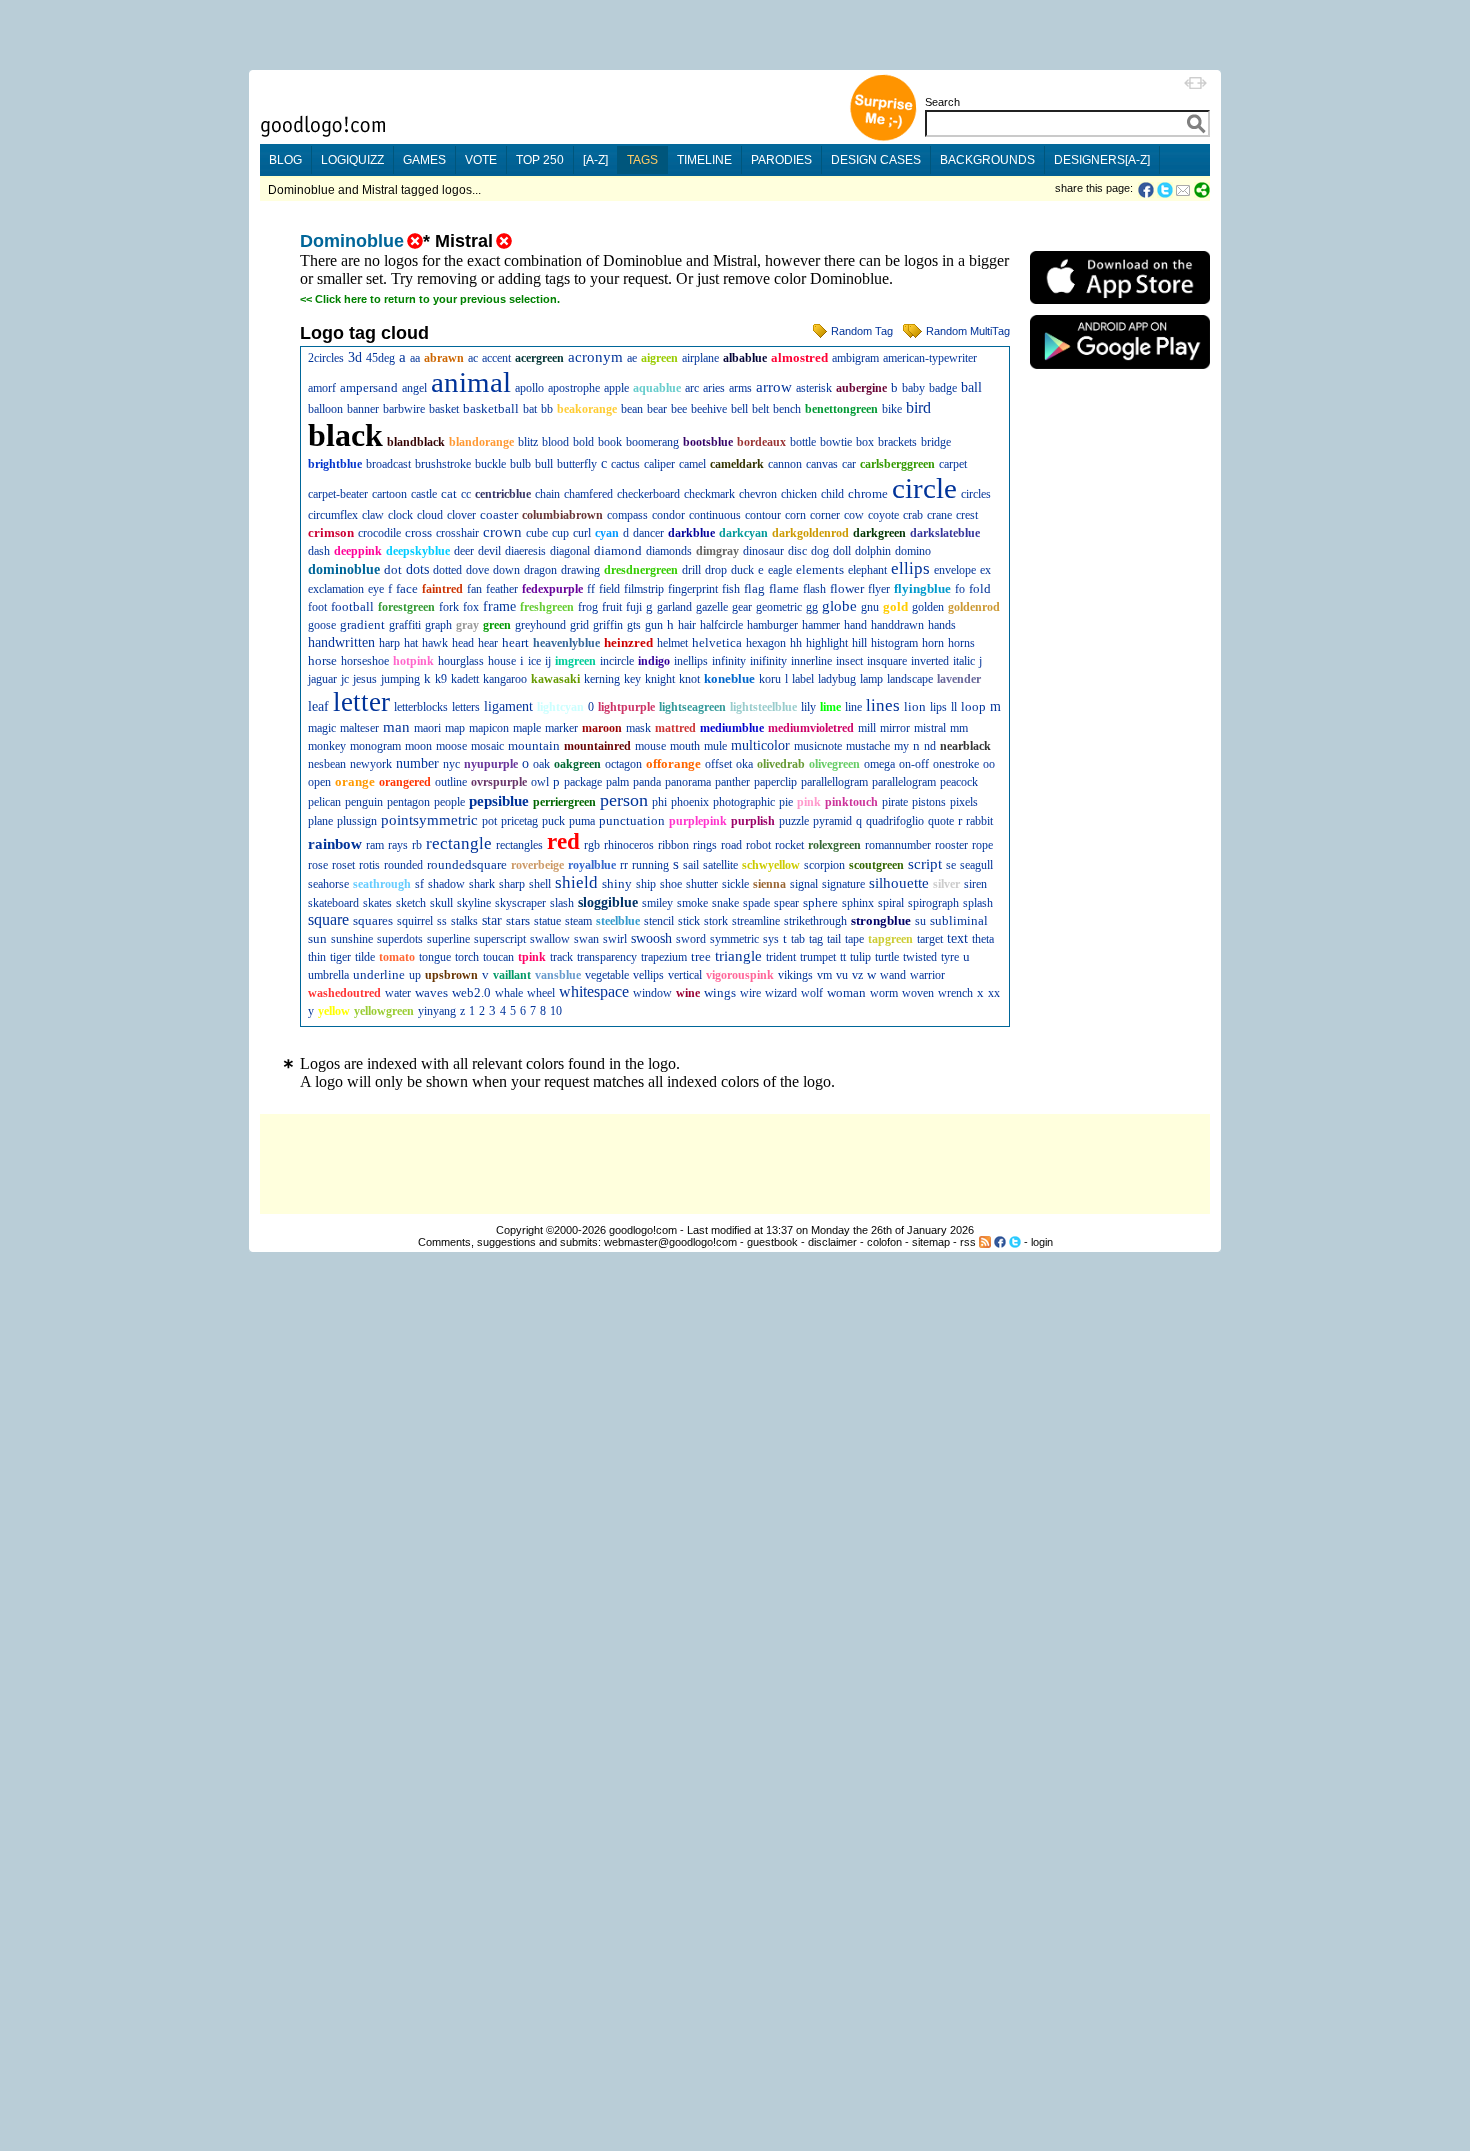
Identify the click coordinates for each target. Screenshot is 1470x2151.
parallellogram (834, 782)
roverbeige (537, 865)
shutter (702, 884)
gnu (870, 607)
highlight (827, 643)
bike (892, 409)
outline (451, 782)
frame (499, 606)
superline (448, 939)
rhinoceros (629, 845)
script (925, 864)
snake (725, 903)
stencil (659, 921)
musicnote (818, 746)
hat (411, 643)
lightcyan (560, 707)
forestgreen (406, 607)
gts (634, 625)
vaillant (512, 975)
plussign (357, 821)
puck (553, 821)
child (832, 494)
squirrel (415, 921)
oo (989, 764)
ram (375, 845)
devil (489, 551)
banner (363, 409)
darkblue (691, 533)
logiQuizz (352, 160)
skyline (474, 903)
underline (379, 974)
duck (742, 570)
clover (461, 515)
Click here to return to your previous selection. (437, 299)
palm (617, 782)
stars (518, 920)
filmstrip (644, 589)
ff (591, 589)
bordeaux (761, 442)
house (502, 661)
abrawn (444, 358)
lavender (959, 679)
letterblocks (421, 707)
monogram (375, 746)
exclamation (336, 589)
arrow (774, 387)
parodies (781, 160)
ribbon (673, 845)
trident (781, 957)
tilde (365, 957)
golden (928, 607)
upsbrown (451, 975)
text (957, 938)
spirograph (933, 903)
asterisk (814, 388)
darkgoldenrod (810, 533)
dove (477, 570)
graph (438, 625)
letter (361, 702)
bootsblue (708, 442)
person (624, 800)
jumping (400, 679)
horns (961, 643)
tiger (340, 957)
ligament (508, 706)
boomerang (652, 442)
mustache (868, 746)
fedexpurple (552, 589)
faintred (442, 589)
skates (377, 903)
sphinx (858, 903)
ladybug (837, 679)
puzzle (794, 821)
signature (843, 884)
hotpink (413, 661)
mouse (650, 746)
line (853, 707)
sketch (411, 903)
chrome (868, 493)
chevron (758, 494)
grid (579, 625)
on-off (914, 764)
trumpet (818, 957)
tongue (435, 957)
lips (938, 707)
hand (855, 625)
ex (985, 570)
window (652, 993)
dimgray (717, 551)
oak (541, 764)
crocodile (379, 533)
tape (854, 939)
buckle (490, 464)
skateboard (333, 903)
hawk (435, 643)
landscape (910, 679)
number (417, 763)
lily (808, 707)
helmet (672, 643)
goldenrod (974, 607)
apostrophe (574, 388)
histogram (894, 643)
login (1042, 1242)
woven (918, 993)
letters (466, 707)
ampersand (369, 387)
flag (754, 588)
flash (814, 589)
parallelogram (904, 782)
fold (980, 588)
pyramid (832, 821)
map (455, 728)
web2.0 (471, 992)
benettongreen (841, 409)
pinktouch (851, 802)
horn (933, 643)
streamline (756, 921)
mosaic (487, 746)
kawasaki (555, 679)
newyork (371, 764)
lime (830, 707)
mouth (685, 746)
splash (978, 903)
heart (515, 642)
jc (345, 679)
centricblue (503, 494)
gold (895, 606)
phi (659, 802)
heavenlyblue (566, 643)
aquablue (657, 388)
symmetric (734, 939)
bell (739, 409)
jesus (365, 679)
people (449, 802)
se (951, 865)
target (930, 939)
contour (763, 515)
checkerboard (648, 494)
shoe (671, 884)
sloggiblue (608, 902)
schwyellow (771, 865)
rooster (951, 845)
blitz (528, 442)
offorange (673, 763)
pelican (324, 802)
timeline (704, 160)
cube (537, 533)
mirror (895, 728)
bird (918, 407)
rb (417, 845)
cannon (785, 464)
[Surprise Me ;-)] (883, 138)
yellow (334, 1011)
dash (319, 551)
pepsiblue (499, 801)
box (865, 442)
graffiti (405, 625)
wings (720, 992)
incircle (617, 661)
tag (816, 939)
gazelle (712, 607)
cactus (625, 464)
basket (444, 409)
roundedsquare (467, 864)
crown (502, 532)
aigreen (659, 358)
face (407, 588)
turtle (887, 957)
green (497, 625)
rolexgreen (834, 845)
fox (471, 607)
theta (983, 939)
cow (854, 515)
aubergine (861, 388)
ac (473, 358)
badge (943, 388)
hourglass (461, 661)
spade (756, 903)
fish (731, 589)
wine (688, 993)
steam (578, 921)
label (803, 679)
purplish (753, 821)
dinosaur (763, 551)
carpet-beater (338, 494)
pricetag (519, 821)
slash (562, 903)
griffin (608, 625)
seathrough (382, 884)
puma (582, 821)
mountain (534, 745)
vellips (648, 975)
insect (849, 661)
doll (842, 551)
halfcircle (721, 625)
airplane (700, 358)
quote (941, 821)
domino (913, 551)
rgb (592, 845)
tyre (950, 957)
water (398, 993)
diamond (618, 550)
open (319, 782)
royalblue (592, 865)
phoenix (690, 802)
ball (971, 387)
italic (964, 661)
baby (913, 388)
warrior (927, 975)
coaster (499, 514)
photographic (744, 802)
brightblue (335, 464)
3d (355, 357)
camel (692, 464)
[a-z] (595, 160)
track (561, 957)
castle (424, 494)
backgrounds (987, 160)
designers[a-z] (1102, 160)
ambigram (855, 358)
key (632, 679)
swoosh (651, 938)
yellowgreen (384, 1011)
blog (285, 160)
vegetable (607, 975)
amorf (322, 388)
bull (544, 464)
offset (718, 764)
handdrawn (897, 625)
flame (784, 588)
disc (797, 551)
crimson (331, 532)
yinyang (437, 1011)
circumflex (333, 515)
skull (441, 903)
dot (393, 569)
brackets (897, 442)
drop (716, 570)
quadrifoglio (895, 821)
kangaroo (505, 679)
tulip (860, 957)
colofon (884, 1242)
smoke (692, 903)
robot (758, 845)
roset (343, 865)
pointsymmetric (429, 820)
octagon (623, 764)
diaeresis (525, 551)
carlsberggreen (897, 464)
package (583, 782)
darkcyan (743, 533)
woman (846, 992)
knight (660, 679)
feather (502, 589)
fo (960, 589)
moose (451, 746)
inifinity (768, 661)
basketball (491, 408)
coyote (883, 515)
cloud (430, 515)
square (328, 919)
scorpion (824, 865)
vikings (795, 975)
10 (556, 1011)
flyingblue (922, 588)
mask (638, 728)
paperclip (775, 782)
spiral (891, 903)
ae (632, 358)
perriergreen (564, 802)
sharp (512, 884)
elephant (867, 570)
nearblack (965, 746)
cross (418, 532)
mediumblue (732, 728)
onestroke (956, 764)
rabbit (979, 821)
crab (913, 515)
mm (959, 728)
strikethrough (815, 921)
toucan (498, 957)
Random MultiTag (968, 331)
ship (646, 884)
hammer (821, 625)
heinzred (628, 642)
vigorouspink (740, 975)
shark (482, 884)
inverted (930, 661)
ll (954, 707)
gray (467, 625)
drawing (580, 570)
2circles (326, 358)
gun (654, 625)
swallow (550, 939)
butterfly (577, 464)
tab (798, 939)
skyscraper (520, 903)
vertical (685, 975)
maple (527, 728)
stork (716, 921)
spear (786, 903)
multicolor (760, 745)
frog (588, 607)
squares (373, 920)
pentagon (408, 802)
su (920, 921)
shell (540, 884)
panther (732, 782)
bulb (520, 464)
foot (317, 607)
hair (687, 625)
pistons (929, 802)
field (609, 589)
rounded (403, 865)
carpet (953, 464)
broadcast (388, 464)
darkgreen (879, 533)
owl (540, 782)
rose (318, 865)
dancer (648, 533)
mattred (675, 728)
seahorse (328, 884)
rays (398, 845)
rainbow (335, 844)
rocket (789, 845)
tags (642, 160)
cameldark (737, 464)
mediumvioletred (811, 728)
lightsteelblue (763, 707)
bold (583, 442)
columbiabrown (562, 515)
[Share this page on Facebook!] (1147, 190)
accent (496, 358)
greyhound (540, 625)
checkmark (709, 494)
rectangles (519, 845)
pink (809, 802)
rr (624, 865)
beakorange (587, 409)
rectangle (459, 843)
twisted (920, 957)
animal (471, 382)
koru (770, 679)
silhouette (899, 883)
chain (547, 494)
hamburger (772, 625)
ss (442, 921)
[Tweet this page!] (1166, 190)
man (396, 727)
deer (464, 551)
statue (547, 921)
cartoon (389, 494)
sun (317, 938)
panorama (688, 782)
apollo (529, 388)
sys (771, 939)
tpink (532, 957)
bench (787, 409)
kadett (465, 679)
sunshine (352, 939)
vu (842, 975)
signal (804, 884)
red (563, 841)
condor (668, 515)
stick (689, 921)
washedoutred (344, 993)
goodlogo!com (643, 1230)
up (415, 975)
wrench (955, 993)
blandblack (416, 442)
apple (616, 388)
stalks (464, 921)
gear (742, 607)
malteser (359, 728)
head (463, 643)
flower (847, 588)
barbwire (404, 409)
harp (389, 643)
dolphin (873, 551)
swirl (615, 939)
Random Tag (862, 331)
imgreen (575, 661)
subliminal (959, 920)
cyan (607, 533)
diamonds (669, 551)
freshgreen (547, 607)
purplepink (698, 821)
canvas (822, 464)
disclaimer (832, 1242)
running (650, 865)
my (901, 746)
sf (419, 884)
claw (373, 515)
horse (322, 660)
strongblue (881, 920)
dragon (540, 570)
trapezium (664, 957)
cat (449, 493)
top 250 (540, 160)
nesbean (327, 764)
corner (825, 515)
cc (466, 494)
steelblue (618, 921)
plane (320, 821)
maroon (602, 728)
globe (839, 606)
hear (488, 643)
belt (760, 409)
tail (834, 939)
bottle (803, 442)
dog (820, 551)
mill (867, 728)
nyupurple (491, 764)
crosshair (457, 533)
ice (534, 661)
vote (481, 160)
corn (795, 515)
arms (740, 388)
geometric (779, 607)
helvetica (717, 642)
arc (692, 388)
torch (467, 957)
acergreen (539, 358)
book (610, 442)
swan (586, 939)
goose (322, 625)
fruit (612, 607)
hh (796, 643)
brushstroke (443, 464)
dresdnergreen (641, 570)
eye (376, 589)
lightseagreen (692, 707)
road (731, 845)
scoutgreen (876, 865)
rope (982, 845)
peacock (959, 782)
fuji (634, 607)
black (345, 435)
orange (355, 781)
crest (967, 515)
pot (489, 821)
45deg (380, 358)
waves (431, 992)
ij (548, 661)
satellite (720, 865)
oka (744, 764)
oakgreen (577, 764)
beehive (709, 409)
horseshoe (365, 661)
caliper (659, 464)
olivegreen (834, 764)
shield (576, 882)
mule (715, 746)
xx (994, 993)
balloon (325, 409)
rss (968, 1242)
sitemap (931, 1242)
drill (691, 570)
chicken (799, 494)
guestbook (772, 1242)
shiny (617, 883)
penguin (364, 802)
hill (859, 643)
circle (924, 488)
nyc (451, 764)
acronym (595, 357)
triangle (738, 956)
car (849, 464)
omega (879, 764)
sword (691, 939)
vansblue (558, 975)
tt (843, 957)
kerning (602, 679)
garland (674, 607)
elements (820, 569)
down (506, 570)
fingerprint (693, 589)
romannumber (898, 845)
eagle (780, 570)
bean (632, 409)
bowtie (836, 442)
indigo (654, 661)
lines (883, 705)
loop (973, 706)
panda (647, 782)
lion (915, 706)
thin (317, 957)
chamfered (588, 494)
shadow (446, 884)
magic (322, 728)
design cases (876, 160)
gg (812, 607)
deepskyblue (418, 551)
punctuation (632, 820)
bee (679, 409)
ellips (910, 568)
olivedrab (781, 764)
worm (884, 993)
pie (786, 802)
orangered (405, 782)
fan (474, 589)
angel (414, 388)
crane (939, 515)
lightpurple (626, 707)
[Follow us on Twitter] (1015, 1242)
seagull (976, 865)
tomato (397, 957)
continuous (715, 515)
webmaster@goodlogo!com (670, 1242)
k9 (441, 679)
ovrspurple (499, 782)
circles (976, 494)
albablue (745, 358)
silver (946, 884)
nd (930, 746)
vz (857, 975)
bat (530, 409)
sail (691, 865)
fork (449, 607)
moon (418, 746)
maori (427, 728)
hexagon (766, 643)
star (492, 920)
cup (560, 533)
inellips (691, 661)
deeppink (358, 551)
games (424, 160)
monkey (327, 746)
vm (824, 975)
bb (547, 409)
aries (714, 388)
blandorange (481, 442)
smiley (657, 903)
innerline (811, 661)
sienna (769, 884)
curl (582, 533)
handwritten (341, 642)
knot (689, 679)
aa (415, 358)
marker (561, 728)
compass (627, 515)
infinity (729, 661)
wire (750, 993)
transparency (607, 957)
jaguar (322, 679)
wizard (781, 993)
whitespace (594, 991)
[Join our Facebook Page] (1000, 1242)
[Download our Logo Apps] (1120, 308)
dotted (447, 570)
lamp (871, 679)
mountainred (597, 746)
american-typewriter (930, 358)
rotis (369, 865)
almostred (799, 357)
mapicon (489, 728)
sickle (735, 884)
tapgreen (890, 939)
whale (509, 993)
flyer (879, 589)
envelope (955, 570)
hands (942, 625)
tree (701, 956)
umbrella (328, 975)
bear (657, 409)
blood (555, 442)
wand (893, 975)
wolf (812, 993)
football (352, 606)
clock (400, 515)
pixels (964, 802)
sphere (820, 902)
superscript (500, 939)
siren (975, 884)
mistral (930, 728)
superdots (400, 939)
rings (705, 845)
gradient (362, 624)
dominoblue (344, 569)
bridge (936, 442)
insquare (887, 661)
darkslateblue (945, 533)
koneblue (729, 678)
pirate (895, 802)
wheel (541, 993)
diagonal (570, 551)
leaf (318, 706)
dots (417, 569)
